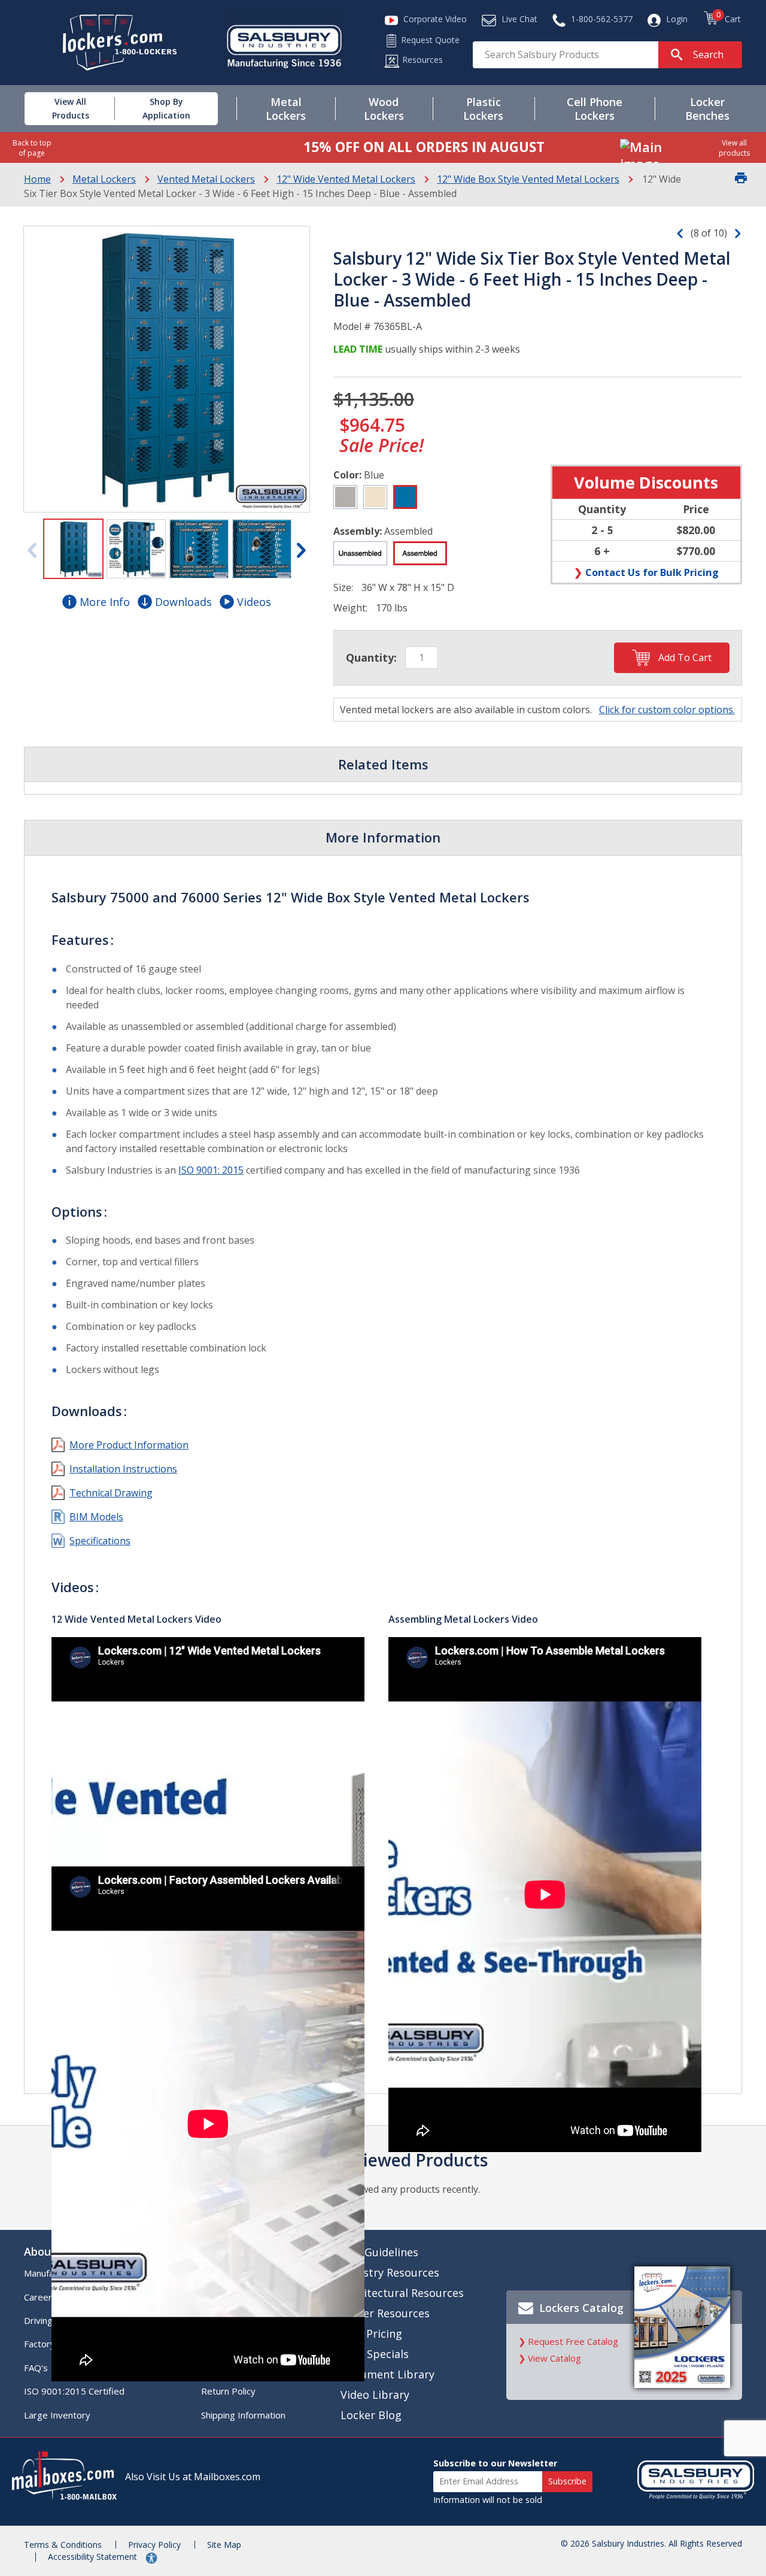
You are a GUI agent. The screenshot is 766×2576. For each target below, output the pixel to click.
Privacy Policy (154, 2545)
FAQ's (36, 2368)
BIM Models (96, 1517)
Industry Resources (390, 2272)
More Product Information (129, 1445)
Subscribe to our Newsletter (495, 2463)
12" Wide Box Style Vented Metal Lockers (528, 179)
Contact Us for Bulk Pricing (652, 572)
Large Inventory (57, 2415)
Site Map (224, 2545)
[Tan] (375, 497)
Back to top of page (32, 148)
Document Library (387, 2374)
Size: (343, 587)
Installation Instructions (123, 1469)
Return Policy (228, 2391)
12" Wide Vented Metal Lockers (346, 179)
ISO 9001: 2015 (211, 1170)
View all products (734, 148)
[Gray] (345, 497)
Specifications (100, 1541)
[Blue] (405, 497)
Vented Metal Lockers (206, 179)
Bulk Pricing (371, 2333)
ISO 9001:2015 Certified (74, 2391)
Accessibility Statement (94, 2557)
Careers (40, 2297)
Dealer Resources (385, 2313)
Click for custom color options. (667, 710)
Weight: (350, 608)
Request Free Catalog (573, 2341)
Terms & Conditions (63, 2545)
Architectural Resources (402, 2293)
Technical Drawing (111, 1493)
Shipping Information (243, 2415)
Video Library (375, 2395)
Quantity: (371, 657)
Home (37, 179)
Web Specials (375, 2354)
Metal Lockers (104, 179)
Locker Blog (371, 2415)
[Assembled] (420, 553)
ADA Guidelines (379, 2252)
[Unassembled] (360, 553)
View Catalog (554, 2358)
